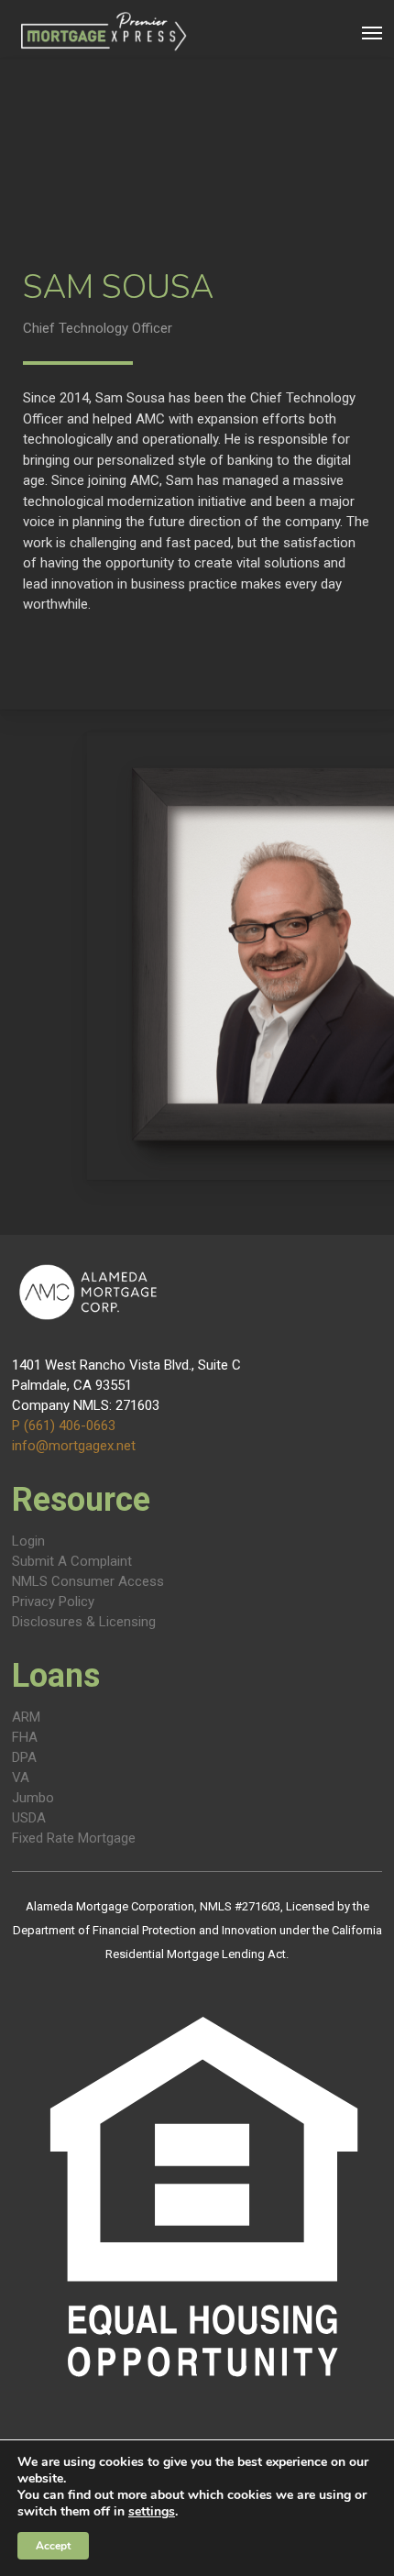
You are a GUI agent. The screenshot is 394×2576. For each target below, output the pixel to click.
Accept (53, 2546)
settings (152, 2512)
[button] (372, 32)
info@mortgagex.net (74, 1446)
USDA (29, 1818)
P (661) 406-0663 (64, 1426)
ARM (26, 1717)
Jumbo (33, 1798)
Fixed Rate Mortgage (74, 1838)
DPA (24, 1757)
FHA (25, 1737)
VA (21, 1778)
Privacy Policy (53, 1602)
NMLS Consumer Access (88, 1581)
